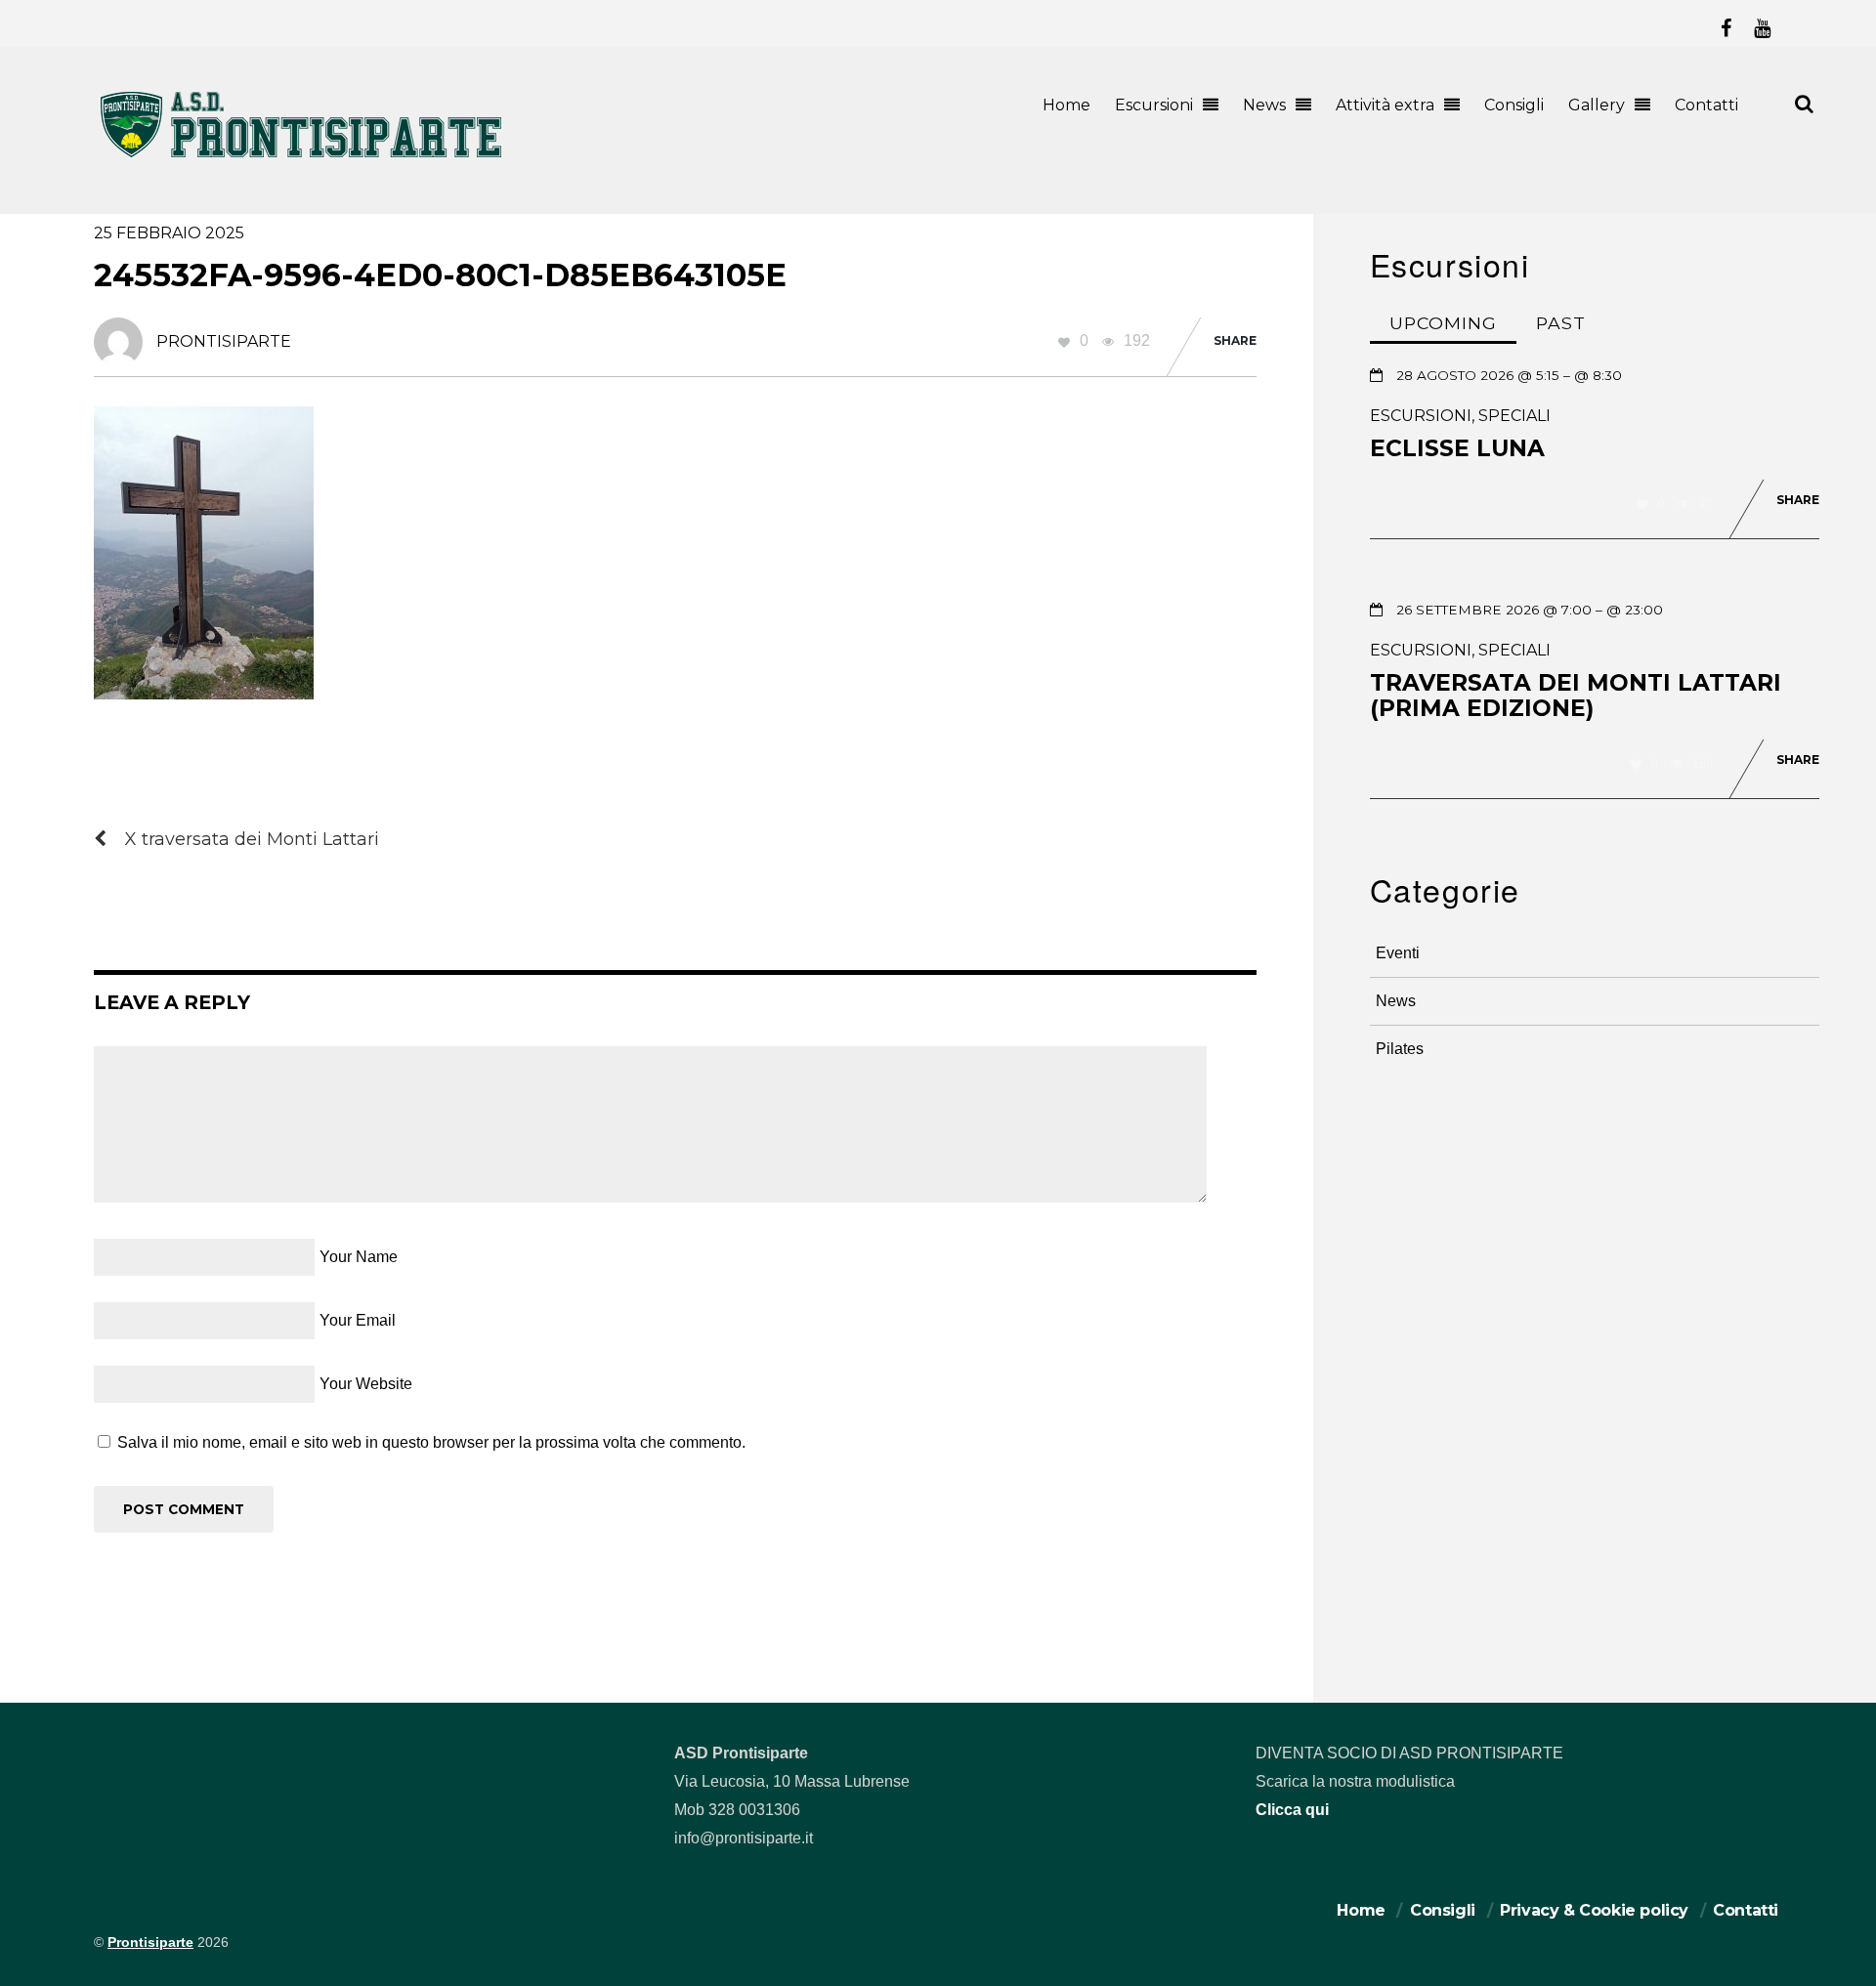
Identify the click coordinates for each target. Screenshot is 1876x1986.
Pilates (1400, 1049)
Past (1561, 323)
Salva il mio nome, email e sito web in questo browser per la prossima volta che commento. (431, 1442)
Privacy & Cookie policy (1594, 1910)
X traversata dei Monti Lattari (252, 839)
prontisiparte (224, 341)
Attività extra (1385, 105)
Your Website (366, 1384)
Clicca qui (1292, 1810)
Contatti (1706, 105)
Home (1066, 105)
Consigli (1514, 105)
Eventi (1398, 953)
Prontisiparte (150, 1943)
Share (1235, 340)
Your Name (359, 1257)
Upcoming (1443, 323)
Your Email (358, 1320)
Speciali (1514, 416)
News (1264, 105)
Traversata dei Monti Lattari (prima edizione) (1576, 696)
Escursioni (1154, 105)
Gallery (1597, 105)
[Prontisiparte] (303, 162)
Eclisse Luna (1457, 448)
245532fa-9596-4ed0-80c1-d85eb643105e (440, 275)
